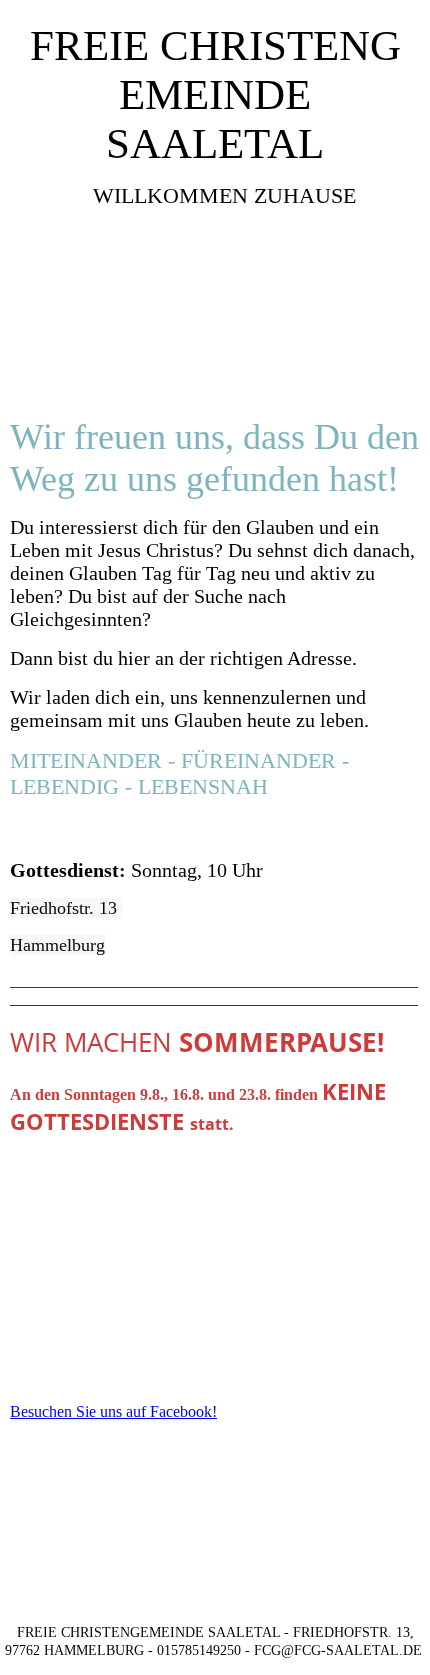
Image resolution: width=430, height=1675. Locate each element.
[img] (215, 316)
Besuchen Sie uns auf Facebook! (113, 1411)
